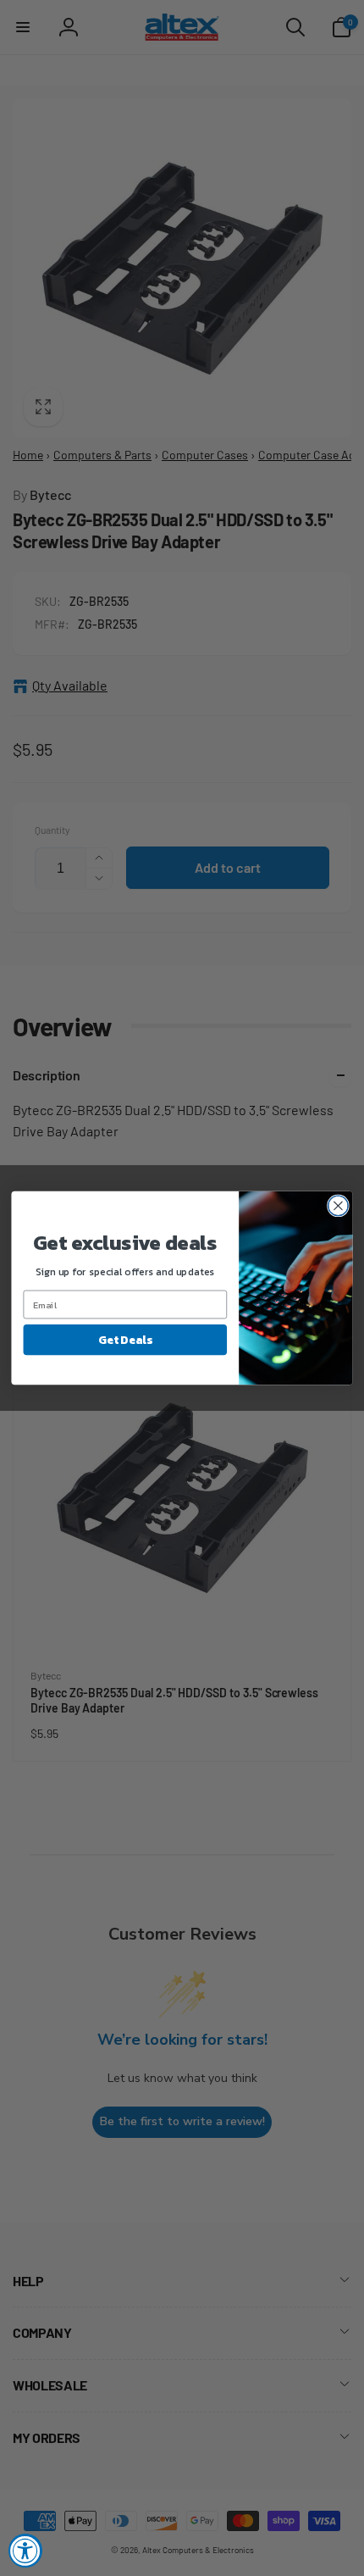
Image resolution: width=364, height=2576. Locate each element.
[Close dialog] (339, 1206)
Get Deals (125, 1340)
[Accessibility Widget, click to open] (25, 2551)
